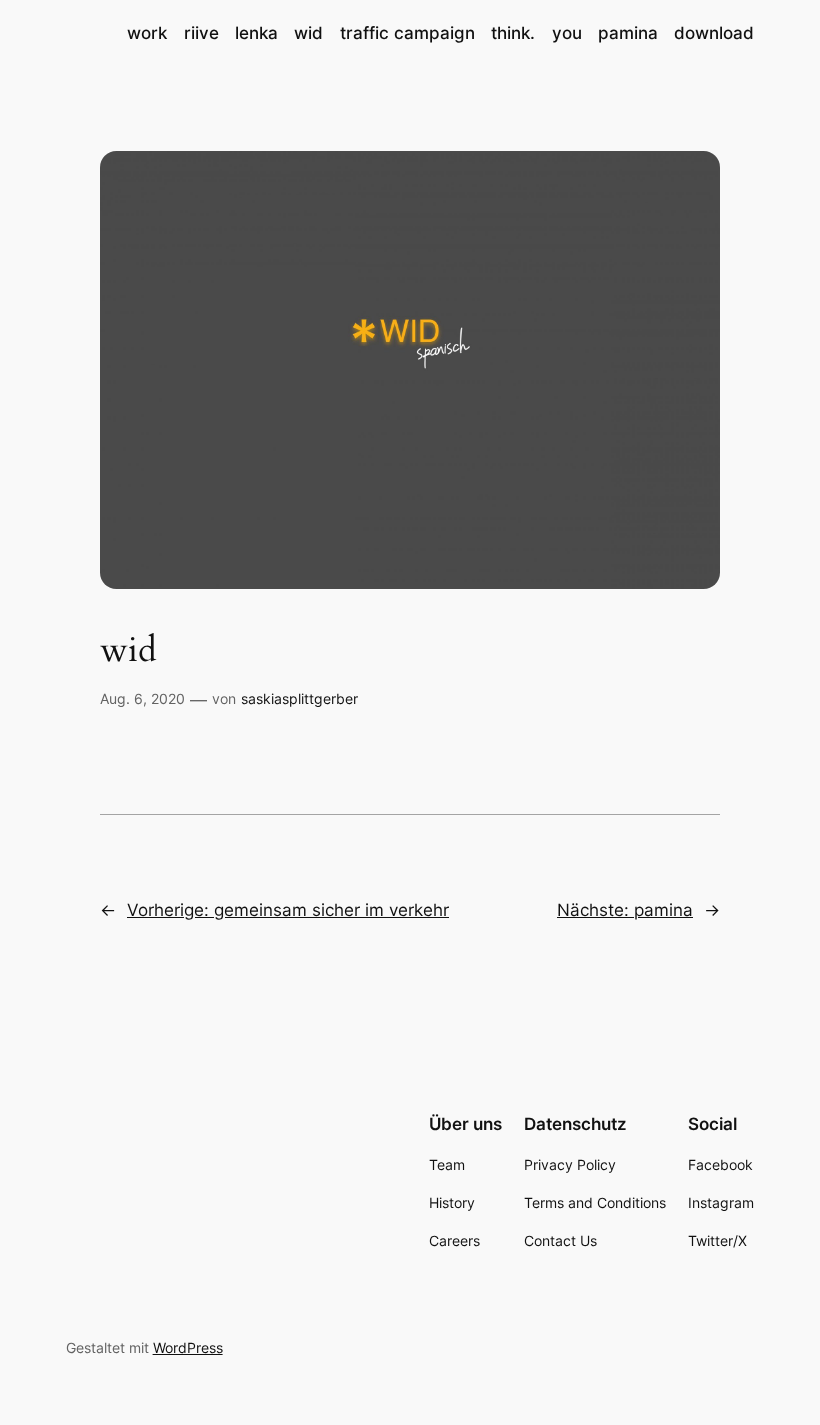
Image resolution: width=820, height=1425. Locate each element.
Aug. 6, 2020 (142, 698)
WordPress (188, 1347)
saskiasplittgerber (299, 698)
